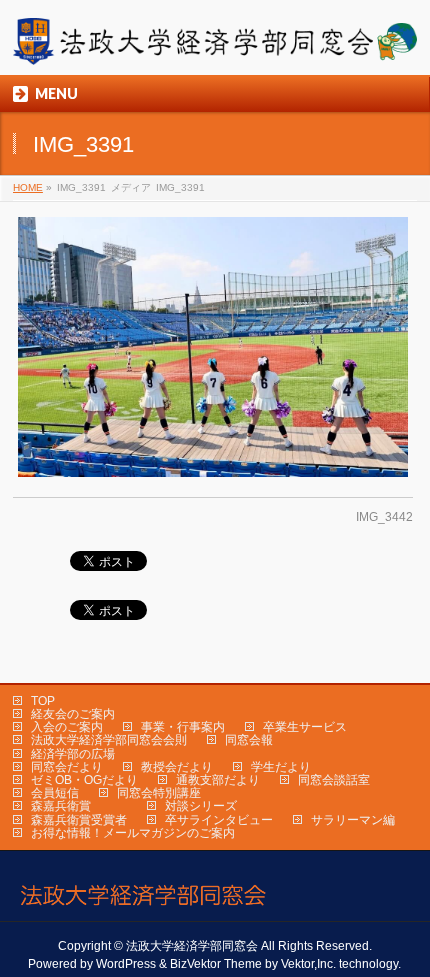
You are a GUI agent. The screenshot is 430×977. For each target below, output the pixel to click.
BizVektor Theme (216, 964)
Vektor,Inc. (308, 964)
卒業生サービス (305, 727)
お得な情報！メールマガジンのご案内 (133, 833)
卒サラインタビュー (219, 820)
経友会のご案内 (73, 714)
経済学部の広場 (73, 754)
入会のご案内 (67, 727)
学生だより (281, 767)
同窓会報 (249, 740)
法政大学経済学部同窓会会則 (109, 740)
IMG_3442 (384, 517)
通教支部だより (218, 780)
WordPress (126, 964)
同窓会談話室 (334, 780)
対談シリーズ (201, 806)
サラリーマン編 (353, 820)
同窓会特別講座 (159, 793)
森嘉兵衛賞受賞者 (79, 820)
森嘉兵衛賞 (61, 806)
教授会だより (177, 767)
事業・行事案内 (183, 727)
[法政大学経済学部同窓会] (215, 42)
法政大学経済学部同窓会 (192, 946)
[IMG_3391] (213, 347)
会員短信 (55, 793)
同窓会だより (67, 767)
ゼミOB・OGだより (84, 780)
